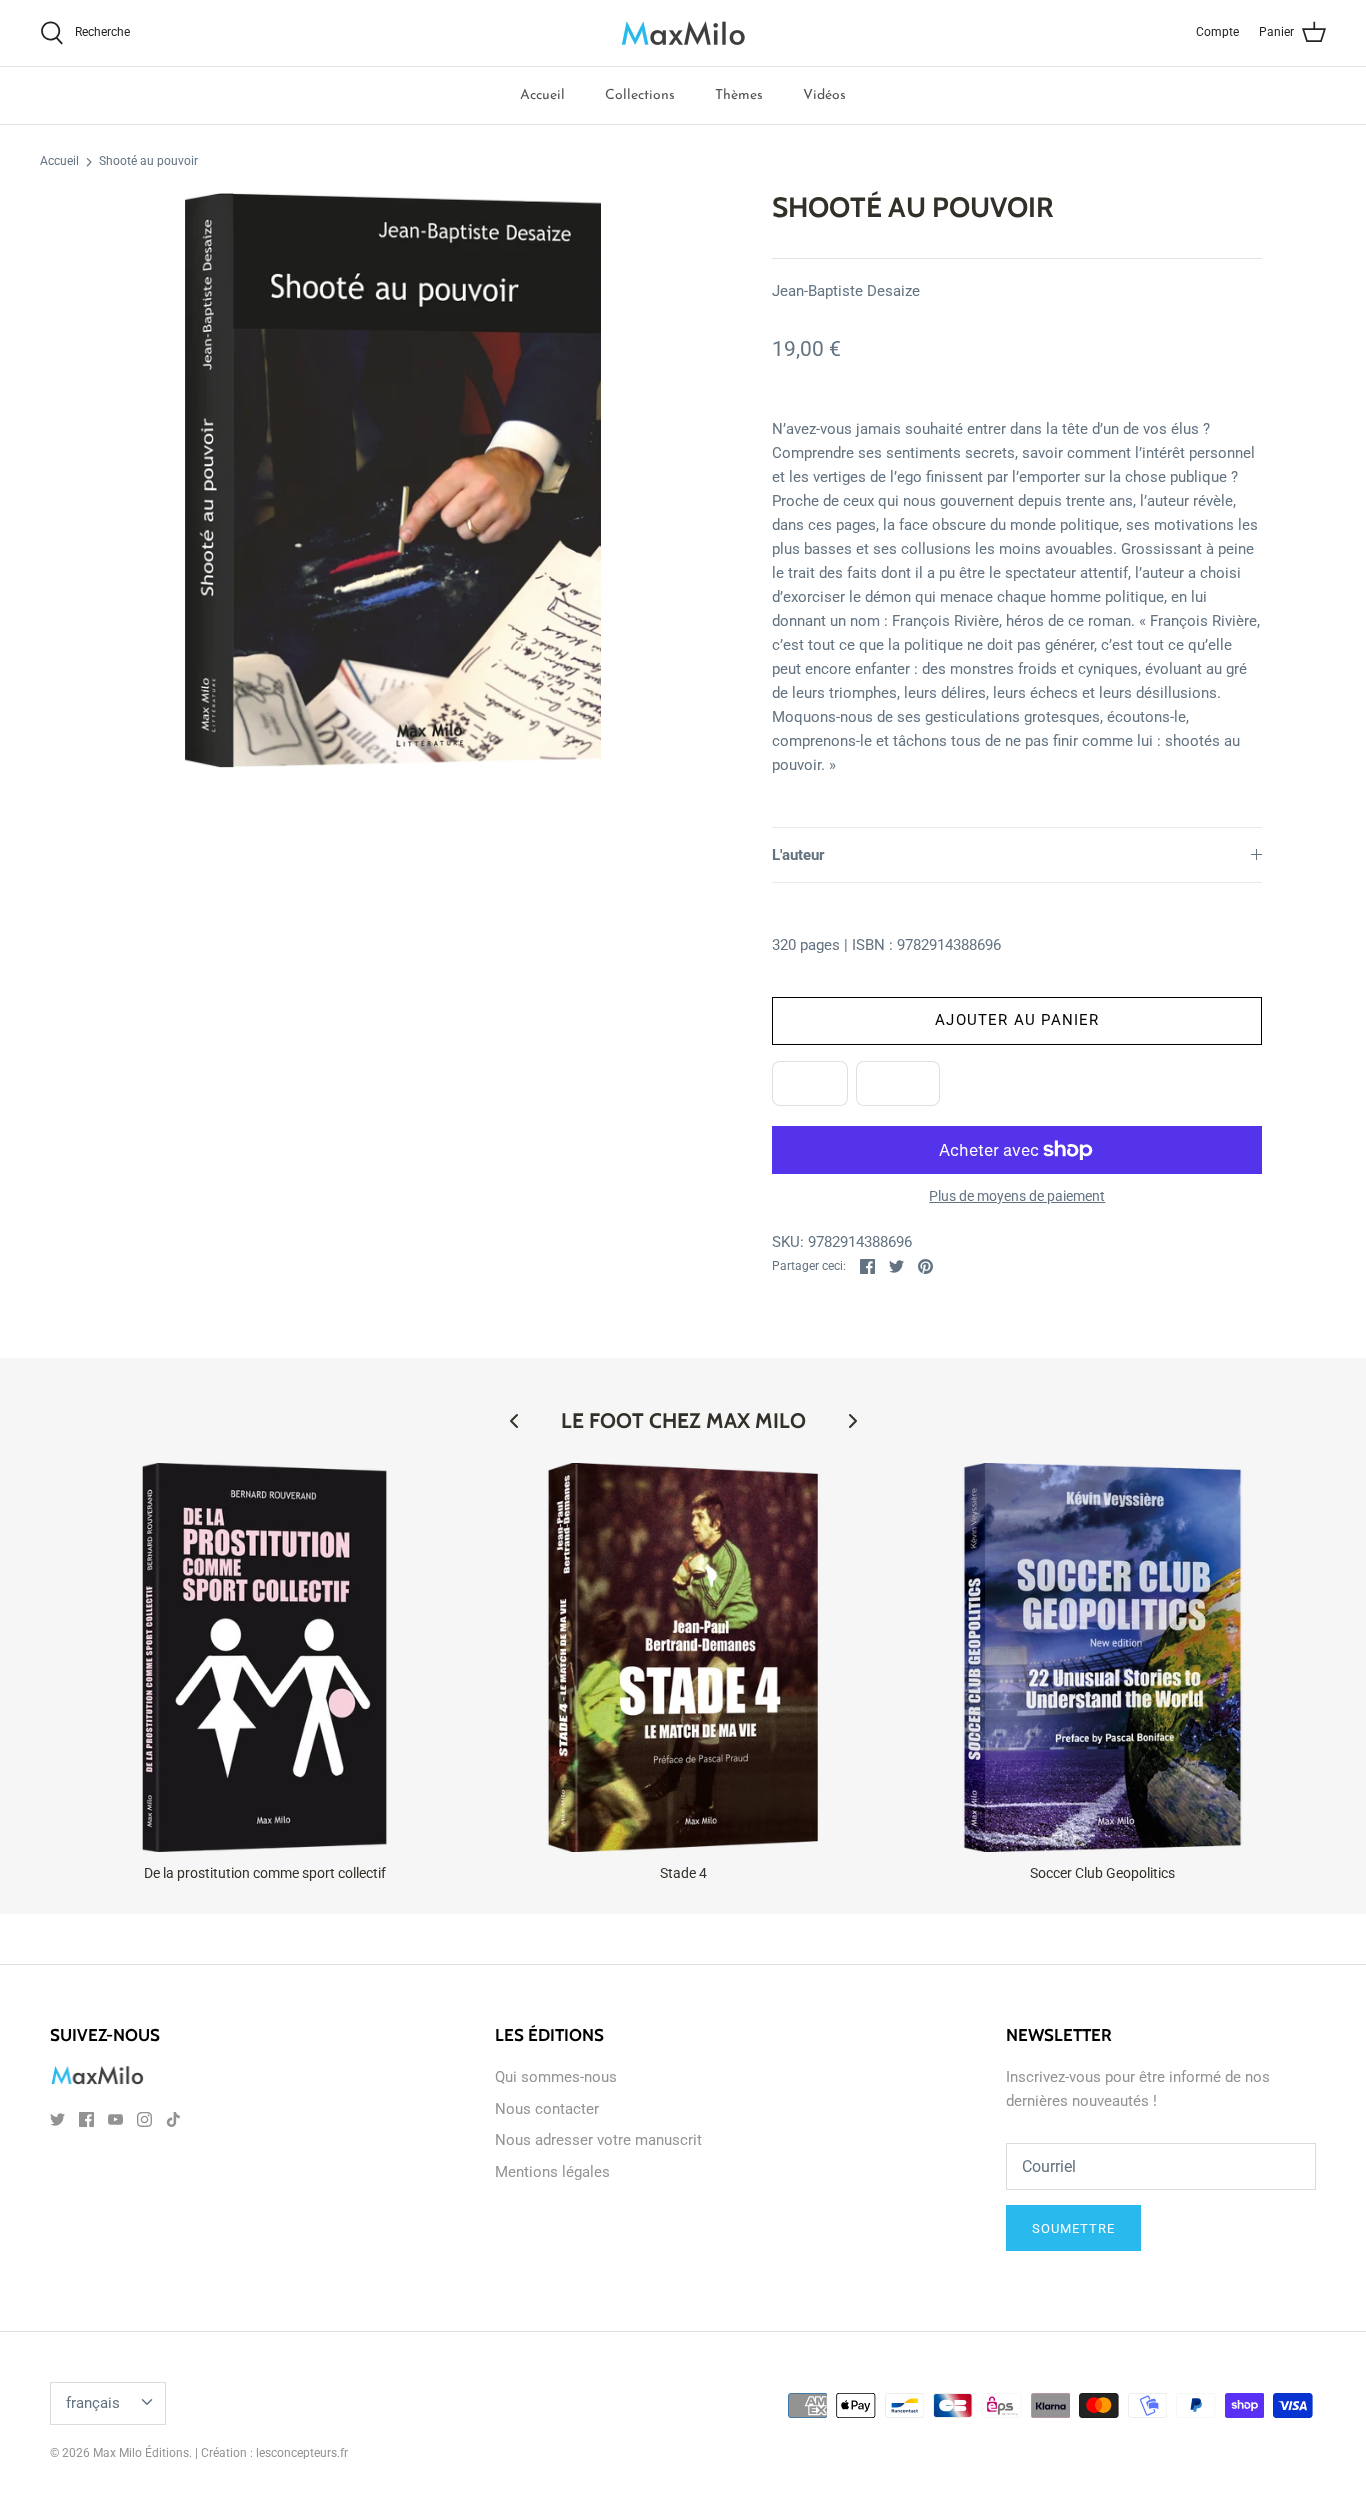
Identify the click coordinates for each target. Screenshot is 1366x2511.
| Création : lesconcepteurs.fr (271, 2453)
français (93, 2403)
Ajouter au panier (1017, 1020)
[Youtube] (115, 2119)
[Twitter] (57, 2119)
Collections (640, 95)
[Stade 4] (683, 1657)
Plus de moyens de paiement (1017, 1196)
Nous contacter (547, 2109)
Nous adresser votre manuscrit (598, 2140)
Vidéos (824, 95)
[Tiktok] (173, 2119)
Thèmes (739, 95)
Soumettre (1073, 2228)
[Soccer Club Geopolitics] (1102, 1657)
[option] (393, 480)
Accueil (542, 95)
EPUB (810, 1083)
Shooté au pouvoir (148, 162)
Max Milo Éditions (141, 2453)
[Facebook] (86, 2119)
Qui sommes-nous (556, 2077)
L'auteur (798, 855)
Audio (898, 1083)
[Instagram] (144, 2119)
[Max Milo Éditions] (683, 33)
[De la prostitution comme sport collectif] (264, 1657)
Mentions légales (552, 2172)
